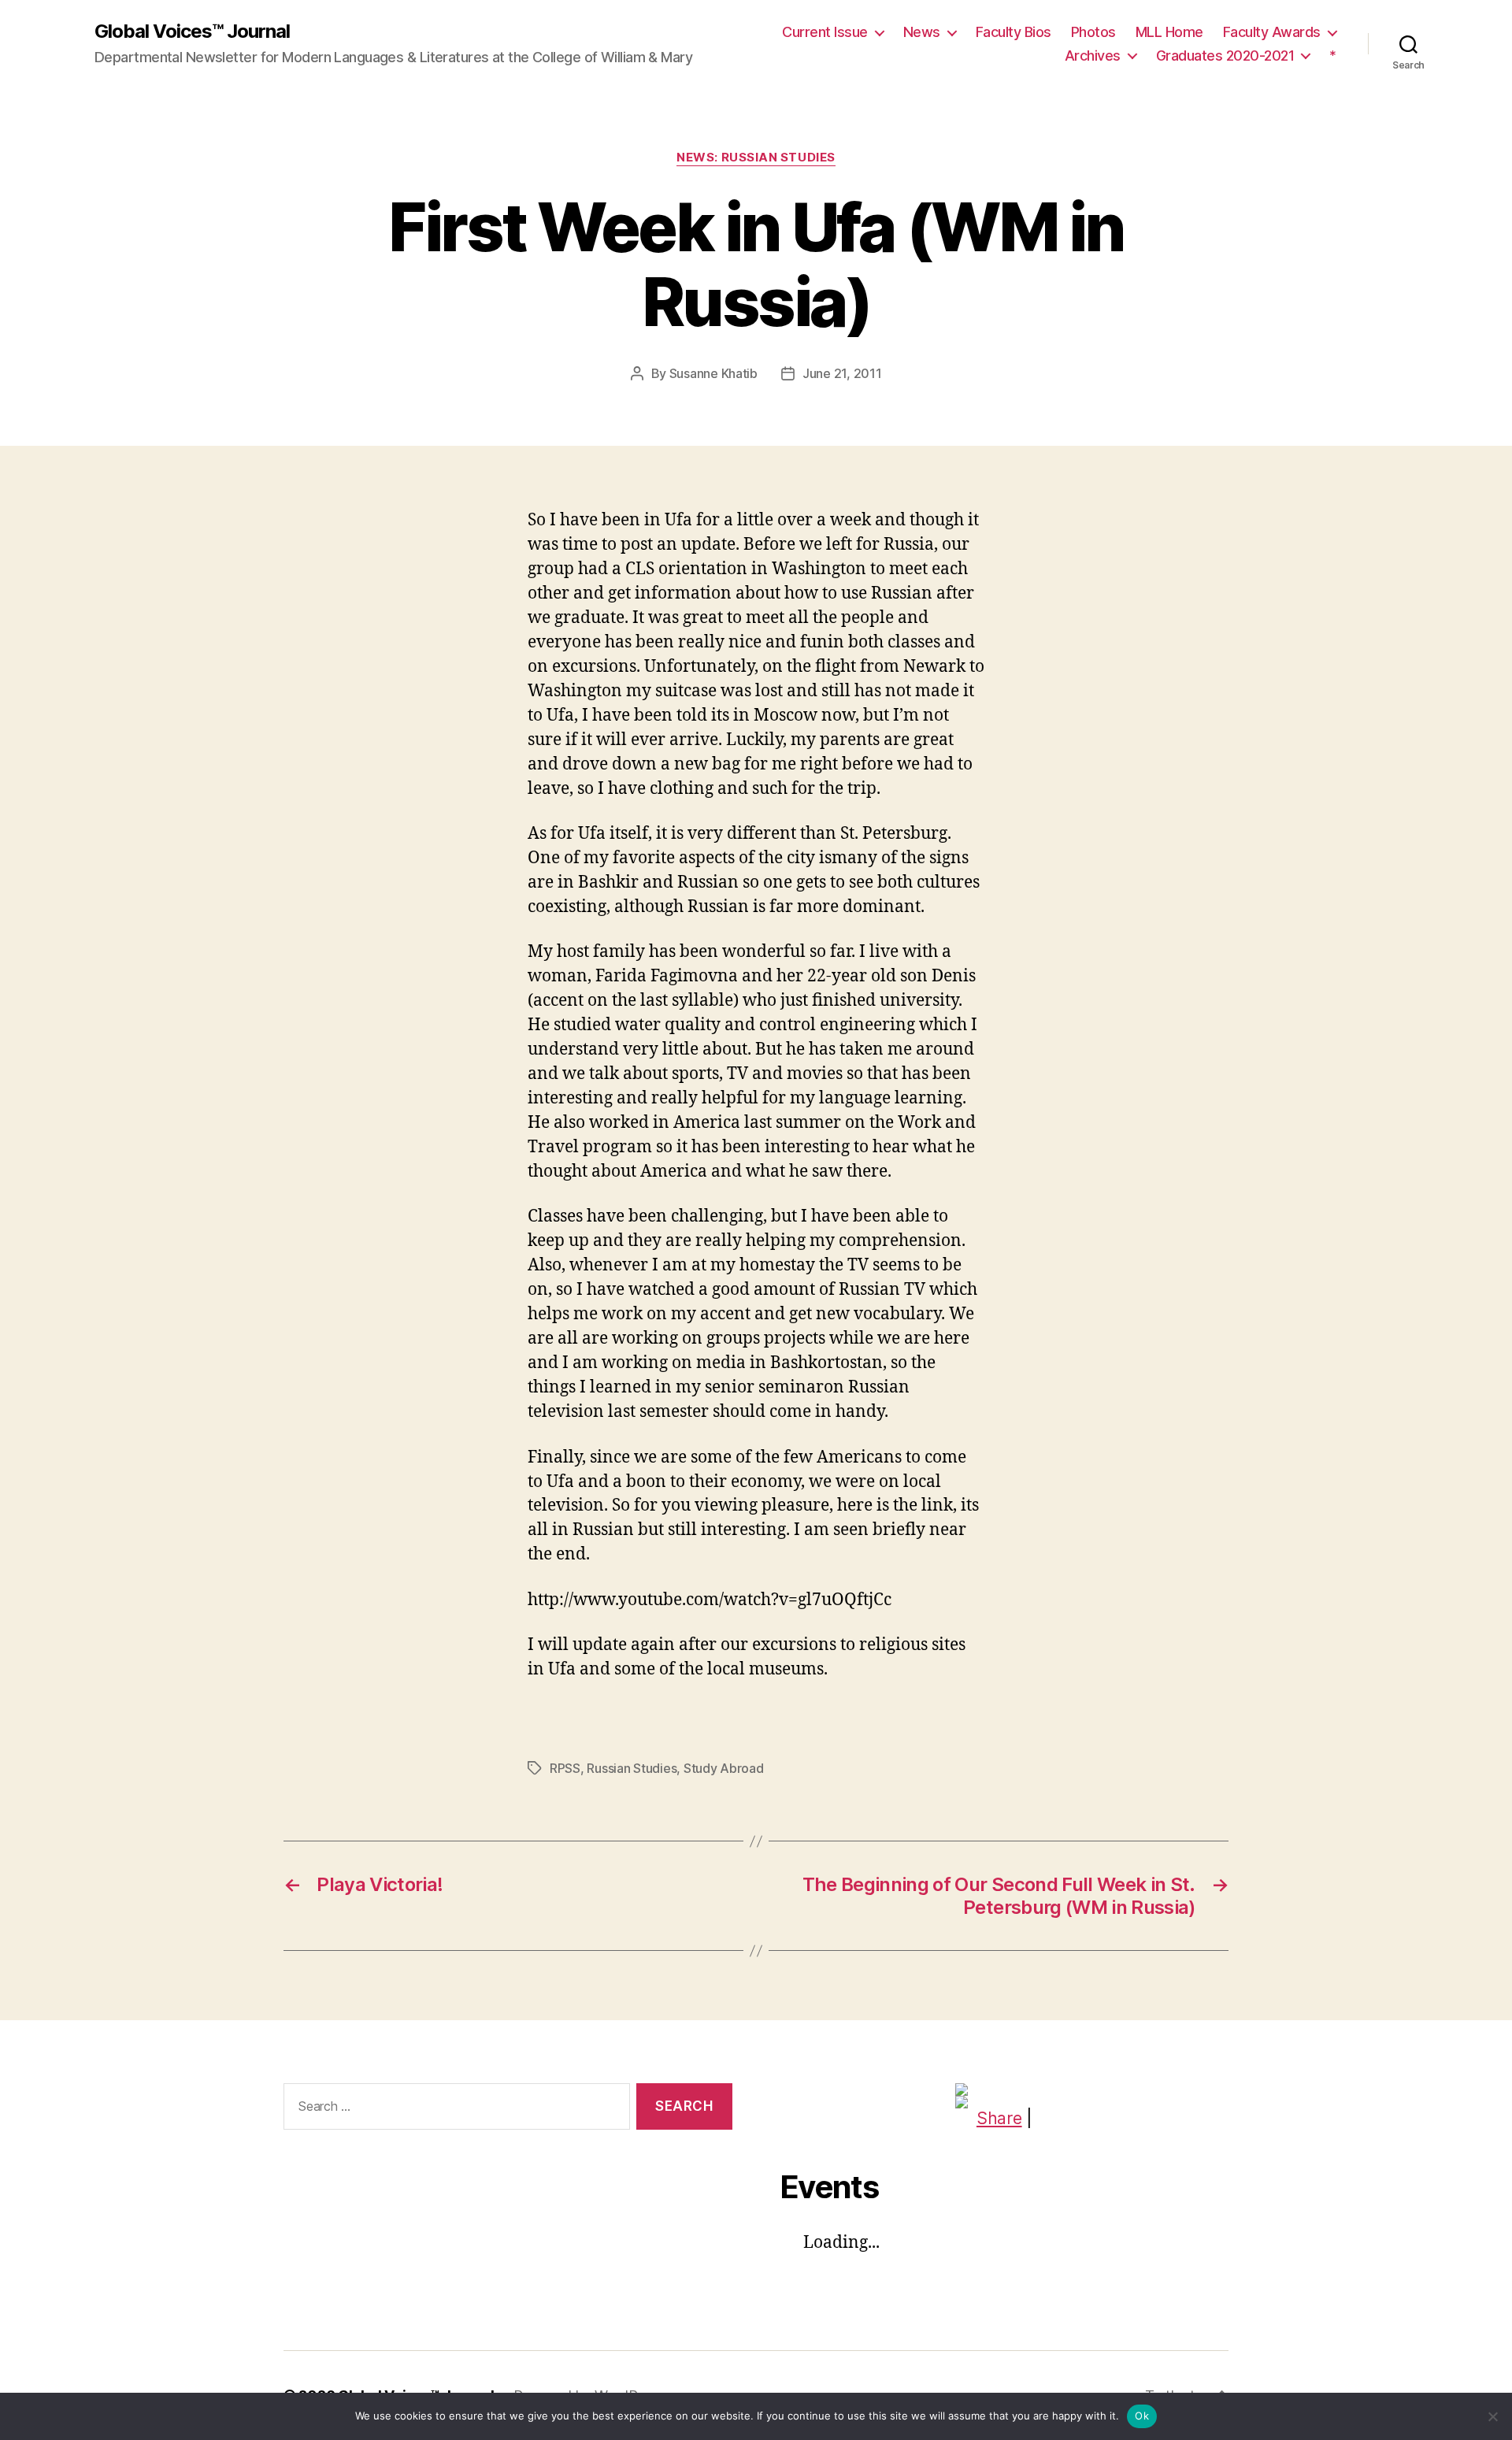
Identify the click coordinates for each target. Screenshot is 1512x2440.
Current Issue (825, 32)
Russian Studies (632, 1768)
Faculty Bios (1014, 32)
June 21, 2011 (842, 373)
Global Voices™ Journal (192, 32)
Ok (1142, 2416)
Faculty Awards (1272, 32)
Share (999, 2118)
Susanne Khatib (713, 373)
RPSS (565, 1768)
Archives (1093, 56)
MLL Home (1169, 32)
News (922, 32)
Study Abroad (724, 1768)
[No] (1492, 2416)
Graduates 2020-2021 (1225, 56)
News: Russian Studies (756, 158)
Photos (1093, 32)
